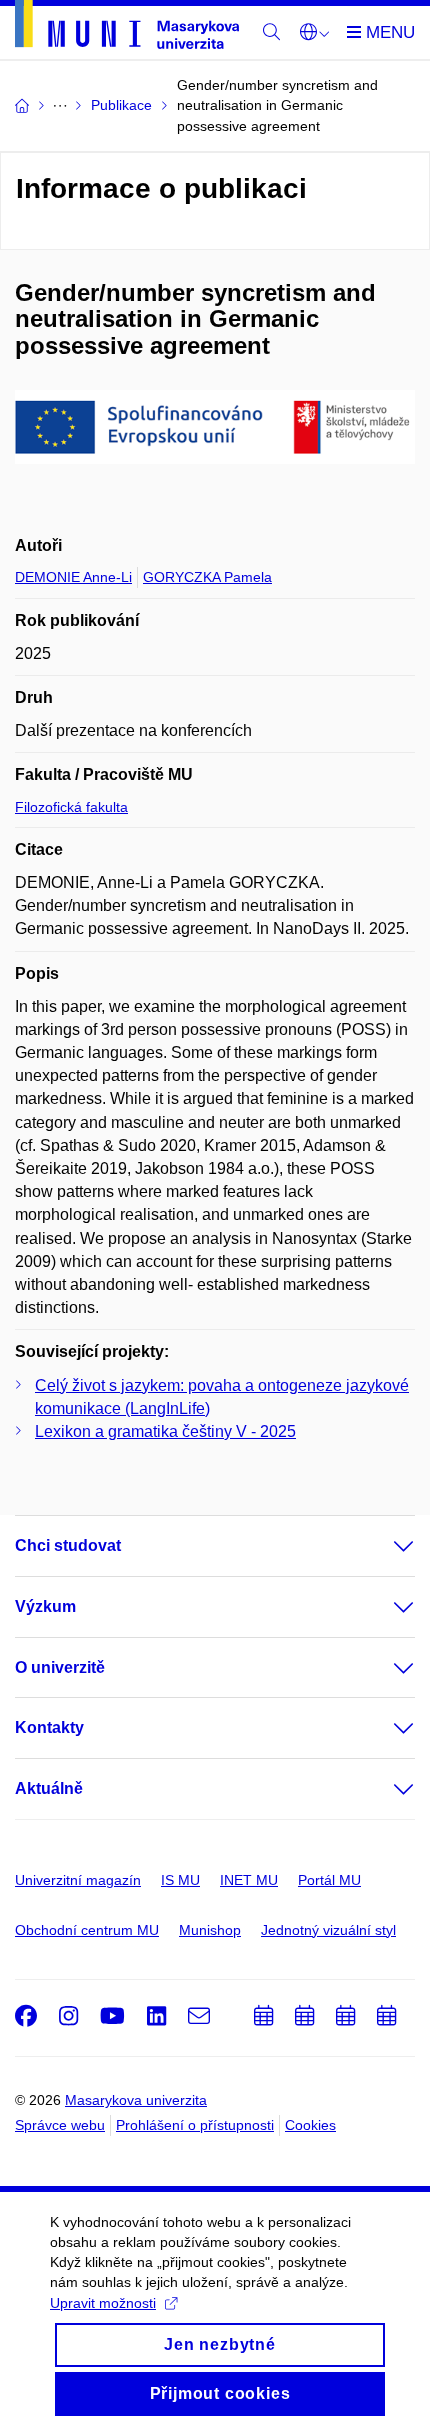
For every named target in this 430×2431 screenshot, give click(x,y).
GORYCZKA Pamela (207, 577)
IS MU (180, 1880)
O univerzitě (60, 1667)
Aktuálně (49, 1788)
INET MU (249, 1880)
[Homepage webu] (127, 28)
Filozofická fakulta (71, 807)
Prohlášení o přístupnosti (195, 2125)
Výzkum (45, 1606)
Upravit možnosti (103, 2303)
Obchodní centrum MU (87, 1930)
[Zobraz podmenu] (384, 1546)
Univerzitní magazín (78, 1880)
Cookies (310, 2125)
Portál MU (329, 1880)
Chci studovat (68, 1545)
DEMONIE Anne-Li (73, 577)
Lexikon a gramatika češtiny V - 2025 (165, 1431)
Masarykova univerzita (136, 2100)
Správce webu (60, 2125)
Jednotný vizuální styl (328, 1930)
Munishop (210, 1930)
